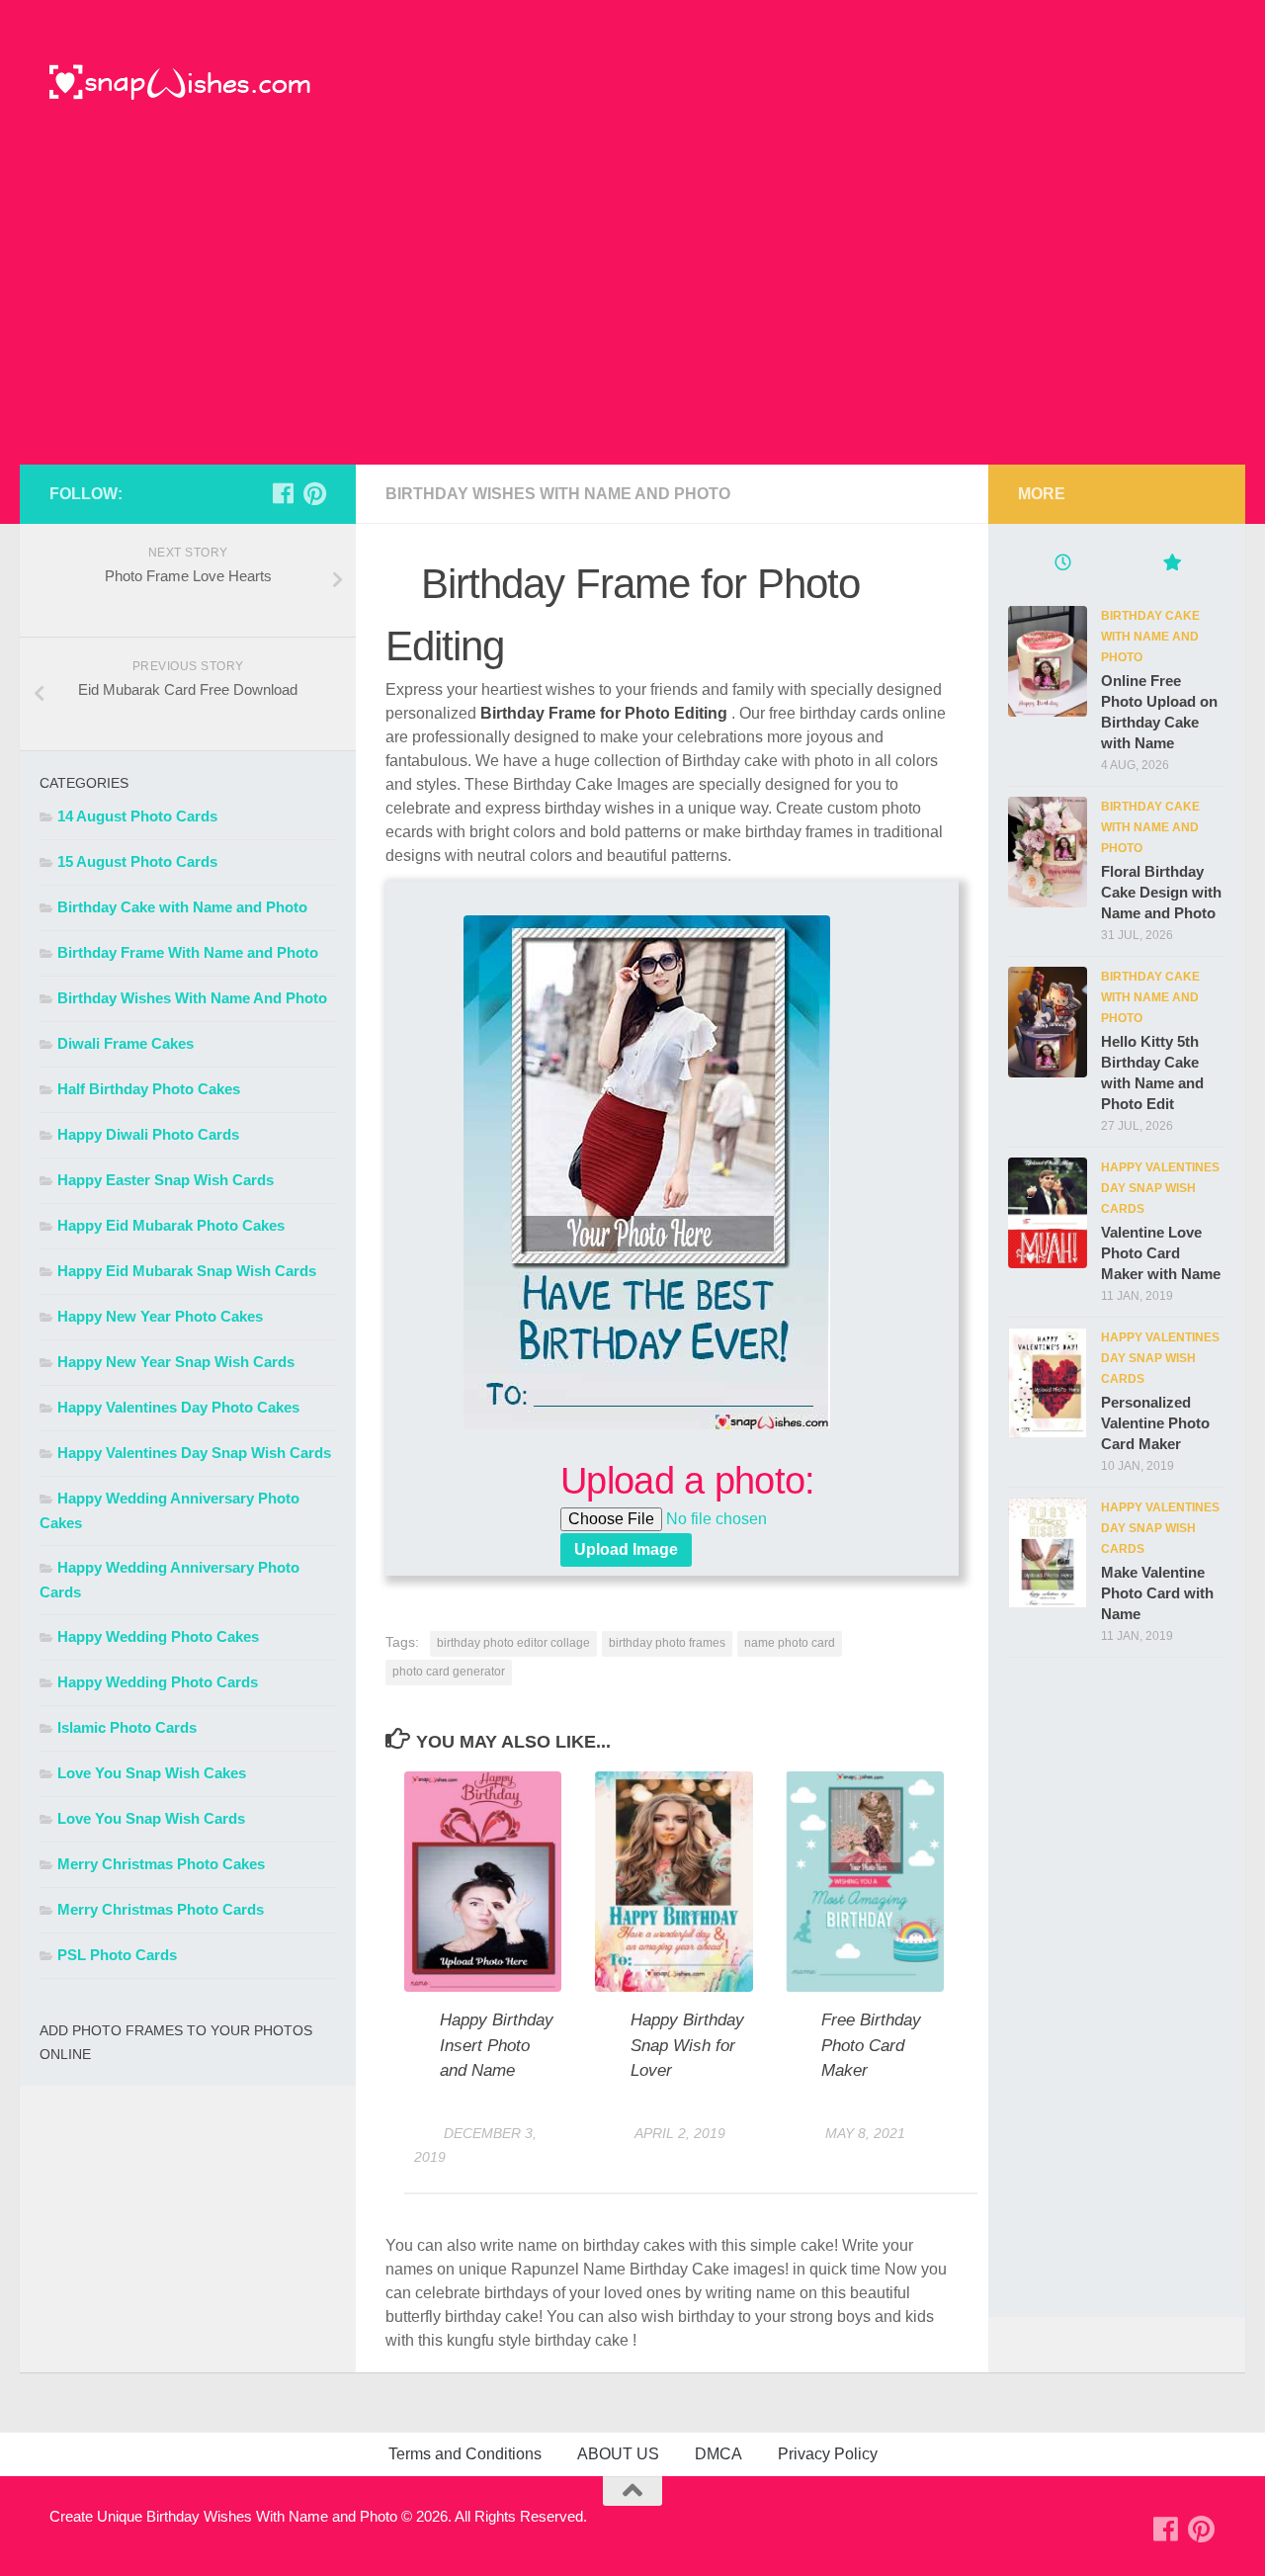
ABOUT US (618, 2454)
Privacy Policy (828, 2454)
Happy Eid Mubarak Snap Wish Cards (187, 1271)
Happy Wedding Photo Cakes (158, 1636)
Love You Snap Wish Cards (151, 1818)
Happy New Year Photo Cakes (160, 1316)
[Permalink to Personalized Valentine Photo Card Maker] (1048, 1383)
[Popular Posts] (1171, 565)
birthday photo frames (667, 1643)
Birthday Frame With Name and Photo (188, 952)
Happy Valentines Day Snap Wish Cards (194, 1453)
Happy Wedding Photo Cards (158, 1682)
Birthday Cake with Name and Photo (182, 907)
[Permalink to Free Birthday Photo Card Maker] (864, 1882)
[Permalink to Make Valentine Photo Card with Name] (1048, 1553)
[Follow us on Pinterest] (314, 493)
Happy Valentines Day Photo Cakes (178, 1407)
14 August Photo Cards (137, 816)
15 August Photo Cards (137, 861)
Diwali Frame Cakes (126, 1043)
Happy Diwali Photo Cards (148, 1134)
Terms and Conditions (465, 2454)
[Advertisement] (632, 316)
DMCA (718, 2454)
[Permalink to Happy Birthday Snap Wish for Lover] (674, 1882)
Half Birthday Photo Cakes (149, 1089)
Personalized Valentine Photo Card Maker (1155, 1423)
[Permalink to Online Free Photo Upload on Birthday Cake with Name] (1048, 661)
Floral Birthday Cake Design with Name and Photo (1161, 892)
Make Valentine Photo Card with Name (1157, 1593)
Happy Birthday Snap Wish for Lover (687, 2045)
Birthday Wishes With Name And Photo (558, 494)
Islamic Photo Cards (127, 1727)
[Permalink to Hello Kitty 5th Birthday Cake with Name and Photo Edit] (1048, 1022)
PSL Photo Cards (117, 1955)
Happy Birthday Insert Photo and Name (497, 2045)
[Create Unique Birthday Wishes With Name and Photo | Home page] (180, 84)
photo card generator (449, 1672)
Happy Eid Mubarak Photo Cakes (171, 1225)
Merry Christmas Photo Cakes (161, 1864)
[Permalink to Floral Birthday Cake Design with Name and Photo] (1048, 852)
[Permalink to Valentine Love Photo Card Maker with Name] (1048, 1213)
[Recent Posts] (1062, 565)
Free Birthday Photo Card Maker (871, 2045)
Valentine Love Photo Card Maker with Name (1161, 1253)
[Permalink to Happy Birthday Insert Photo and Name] (483, 1882)
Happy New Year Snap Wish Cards (176, 1362)
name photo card (790, 1643)
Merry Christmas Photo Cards (161, 1909)
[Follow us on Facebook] (283, 493)
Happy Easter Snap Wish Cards (166, 1180)
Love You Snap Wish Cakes (152, 1773)
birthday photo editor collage (513, 1643)
